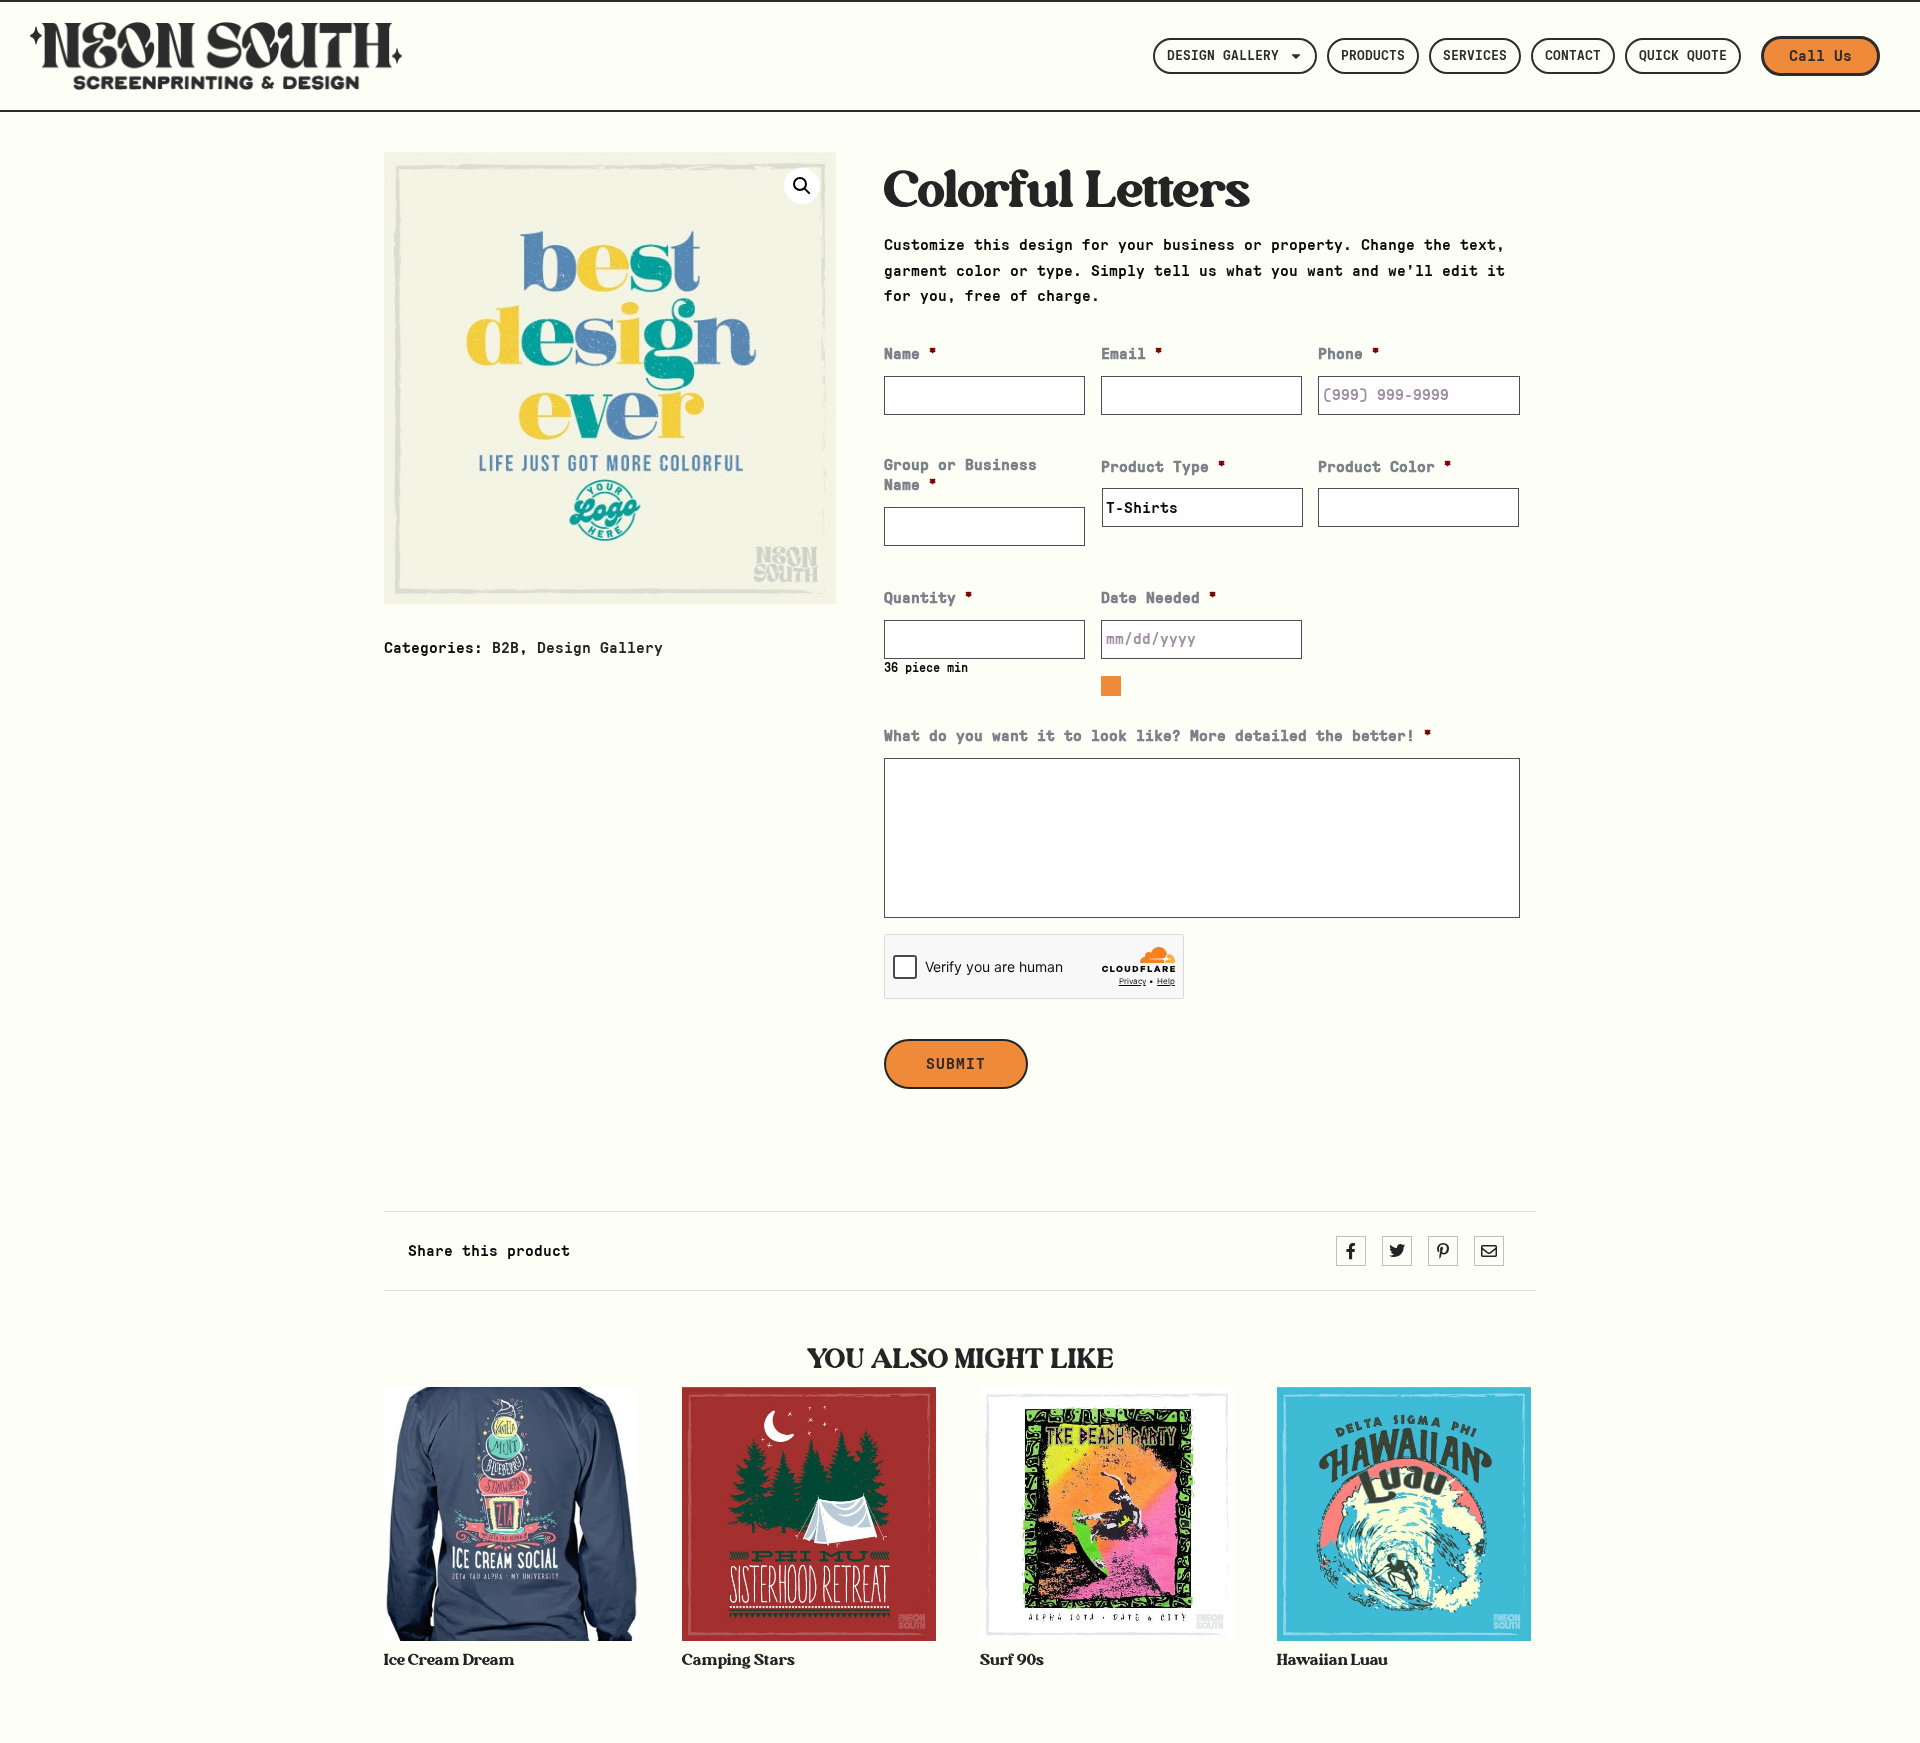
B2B (505, 648)
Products (1373, 56)
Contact (1573, 56)
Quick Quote (1683, 56)
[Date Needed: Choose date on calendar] (1111, 686)
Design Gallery (1223, 56)
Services (1475, 56)
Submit (956, 1064)
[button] (802, 186)
